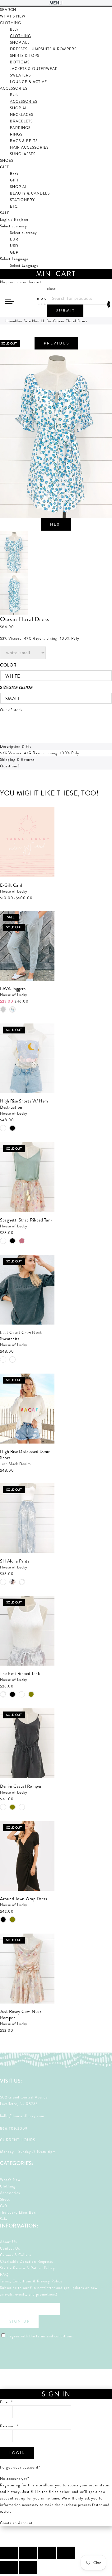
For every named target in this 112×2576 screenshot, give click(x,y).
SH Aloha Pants (15, 1561)
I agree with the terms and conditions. (40, 2336)
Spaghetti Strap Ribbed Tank (26, 1220)
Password (9, 2426)
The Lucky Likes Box (18, 2212)
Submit (66, 311)
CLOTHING (21, 36)
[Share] (28, 2553)
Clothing (8, 2186)
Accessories (10, 2193)
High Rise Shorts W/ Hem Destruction (24, 1104)
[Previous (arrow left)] (9, 2568)
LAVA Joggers (13, 988)
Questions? (10, 766)
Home (10, 321)
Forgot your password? (20, 2467)
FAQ (4, 2275)
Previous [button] (57, 343)
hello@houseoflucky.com (22, 2116)
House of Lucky (14, 891)
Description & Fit (16, 746)
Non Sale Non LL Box (34, 321)
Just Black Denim (15, 1464)
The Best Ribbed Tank (20, 1673)
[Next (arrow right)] (28, 2568)
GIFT (14, 180)
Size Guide (21, 687)
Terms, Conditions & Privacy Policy (31, 2281)
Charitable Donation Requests (26, 2261)
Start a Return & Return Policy (28, 2268)
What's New (10, 2180)
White (13, 676)
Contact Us (10, 2248)
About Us (8, 2242)
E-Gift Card (11, 885)
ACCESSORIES (24, 102)
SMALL (13, 699)
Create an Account (16, 2523)
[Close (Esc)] (9, 2553)
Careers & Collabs (16, 2255)
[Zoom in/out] (66, 2553)
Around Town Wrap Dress (23, 1899)
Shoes (5, 2199)
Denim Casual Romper (21, 1786)
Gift (4, 2206)
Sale (4, 2219)
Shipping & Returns (17, 760)
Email (6, 2402)
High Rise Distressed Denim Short (26, 1454)
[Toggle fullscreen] (47, 2553)
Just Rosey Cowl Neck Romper (21, 2014)
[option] (56, 434)
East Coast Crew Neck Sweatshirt (21, 1335)
